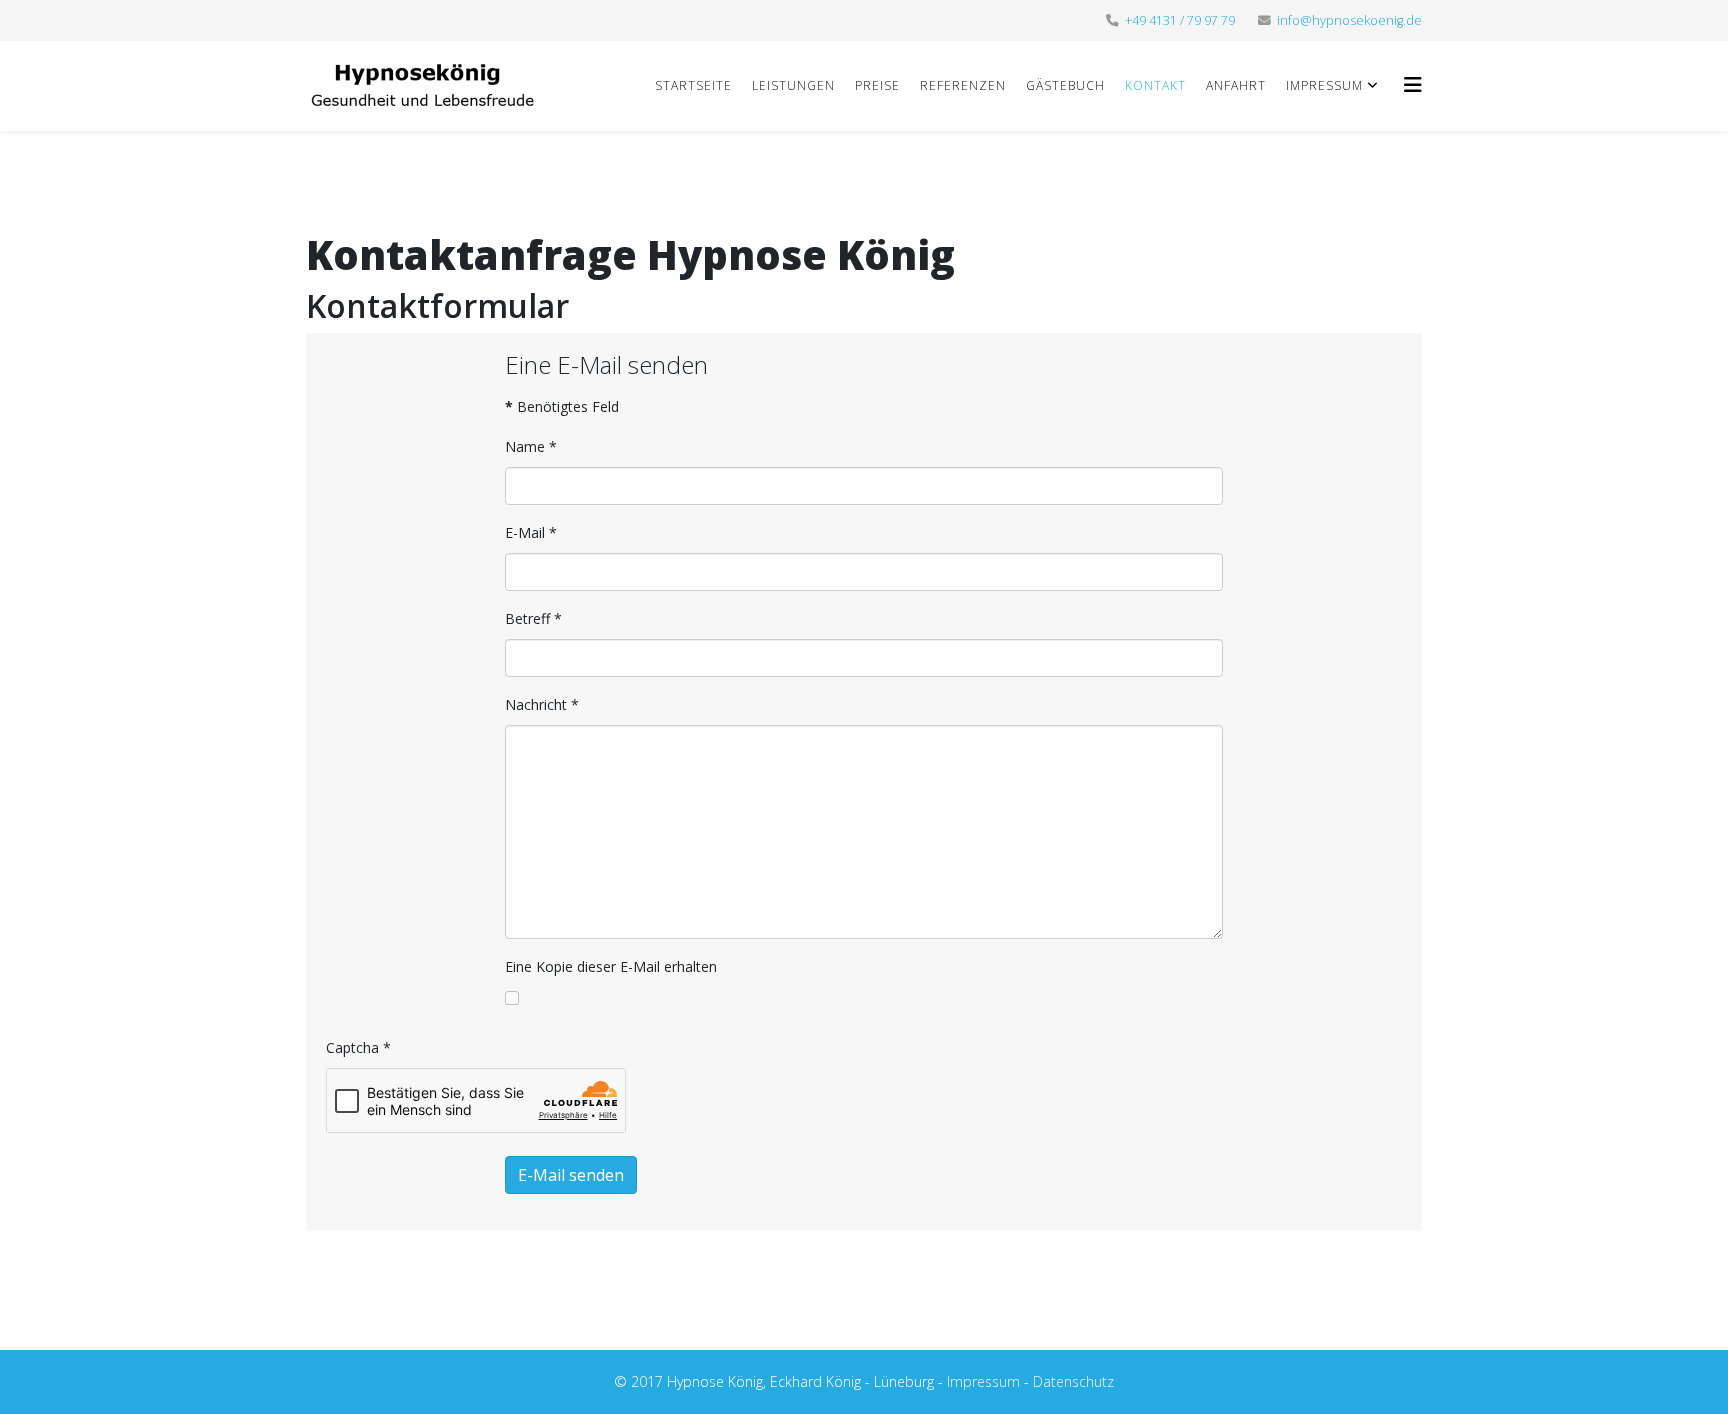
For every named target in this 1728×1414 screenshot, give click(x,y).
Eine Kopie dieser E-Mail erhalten (611, 966)
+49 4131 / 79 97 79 (1180, 20)
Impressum (1324, 85)
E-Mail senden (571, 1175)
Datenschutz (1073, 1381)
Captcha (358, 1047)
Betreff (533, 618)
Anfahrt (1236, 85)
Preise (877, 85)
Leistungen (793, 85)
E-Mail (531, 532)
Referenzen (963, 85)
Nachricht (542, 704)
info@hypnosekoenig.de (1349, 20)
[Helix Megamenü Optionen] (1413, 84)
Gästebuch (1065, 85)
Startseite (693, 85)
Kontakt (1155, 85)
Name (531, 446)
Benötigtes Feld (562, 406)
